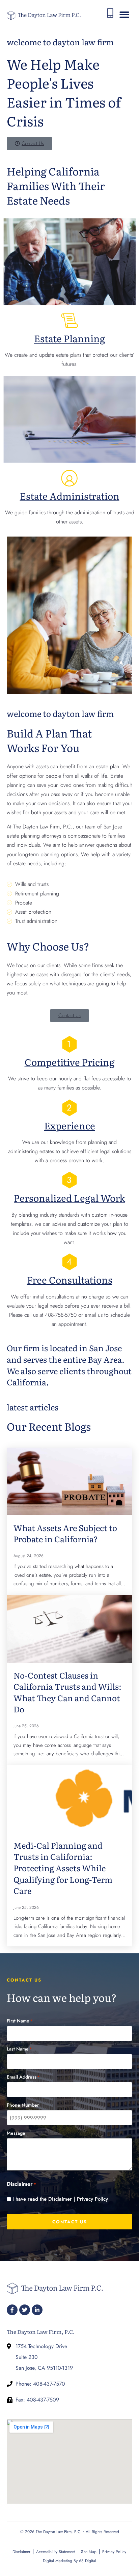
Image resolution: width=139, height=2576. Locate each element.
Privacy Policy (92, 2199)
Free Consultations (70, 1280)
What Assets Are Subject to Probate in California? (65, 1533)
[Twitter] (25, 2310)
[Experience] (69, 1108)
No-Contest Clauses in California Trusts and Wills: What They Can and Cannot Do (67, 1692)
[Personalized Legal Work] (69, 1180)
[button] (124, 15)
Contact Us (70, 2222)
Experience (70, 1125)
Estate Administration (70, 496)
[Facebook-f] (12, 2310)
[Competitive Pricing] (69, 1044)
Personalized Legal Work (69, 1198)
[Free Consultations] (69, 1262)
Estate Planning (70, 338)
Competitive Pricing (70, 1062)
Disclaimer (60, 2199)
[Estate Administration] (69, 478)
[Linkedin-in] (37, 2310)
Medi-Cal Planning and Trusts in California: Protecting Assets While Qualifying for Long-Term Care (63, 1868)
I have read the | (60, 2199)
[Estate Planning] (69, 321)
